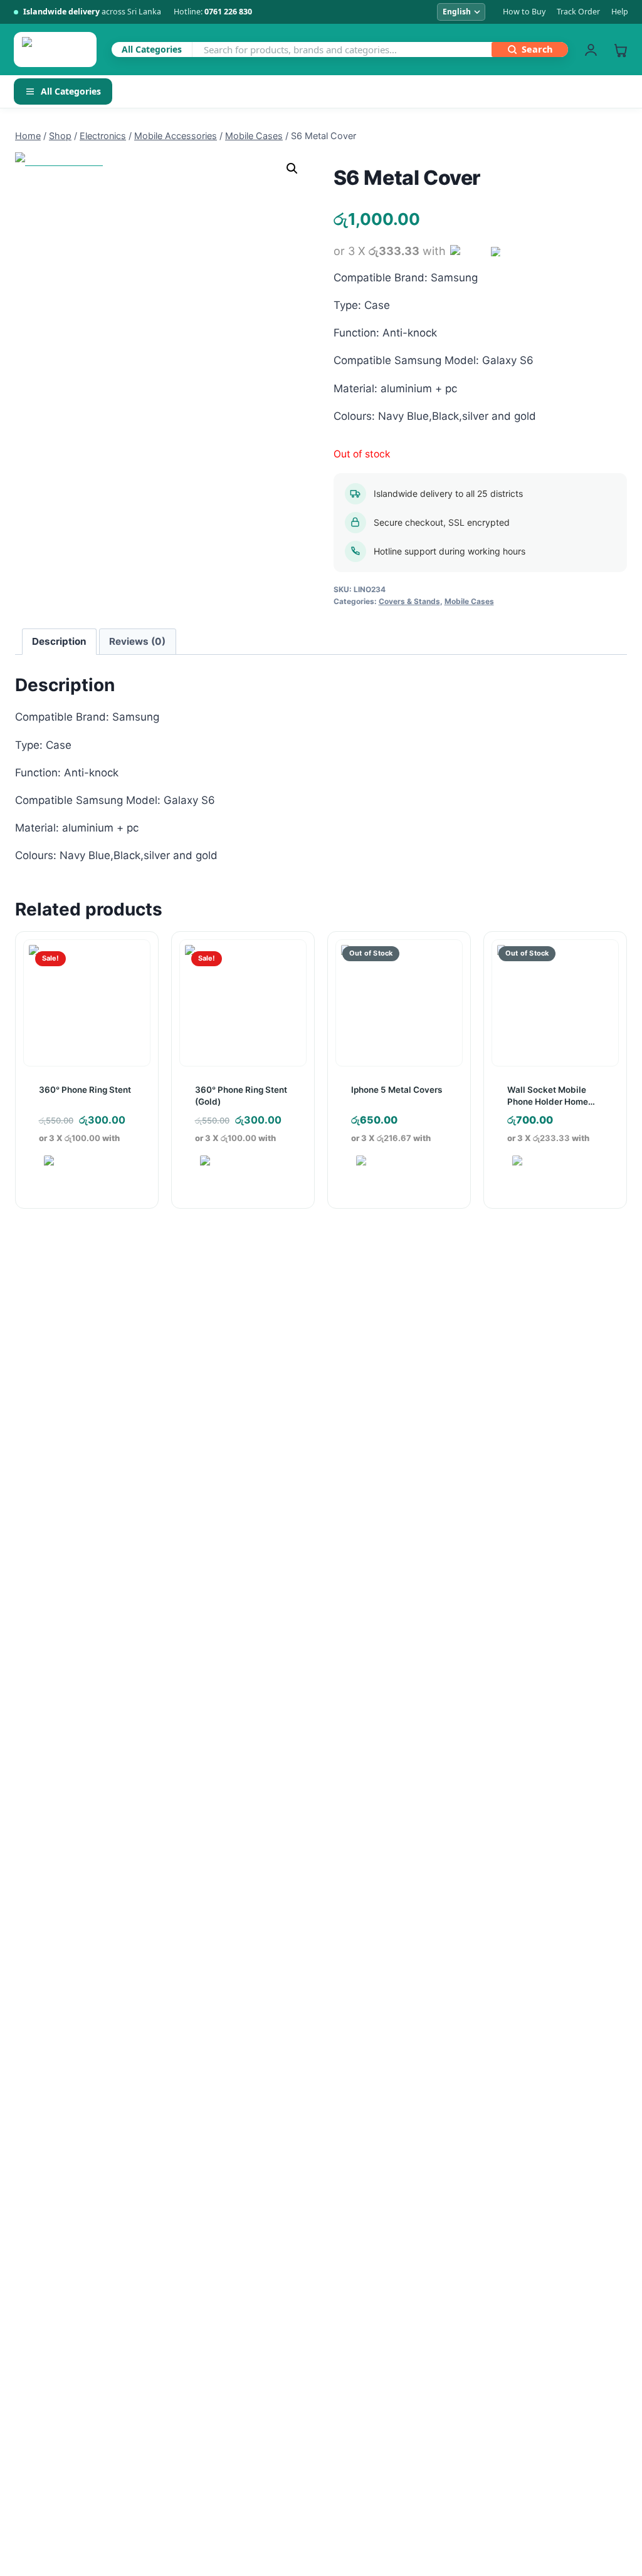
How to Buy (524, 12)
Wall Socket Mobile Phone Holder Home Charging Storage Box (551, 1101)
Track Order (578, 12)
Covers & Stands (409, 601)
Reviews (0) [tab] (137, 641)
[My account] (591, 50)
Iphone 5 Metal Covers (397, 1090)
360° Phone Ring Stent (85, 1090)
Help (620, 12)
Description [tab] (59, 641)
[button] (292, 169)
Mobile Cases (469, 601)
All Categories (71, 91)
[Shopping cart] (620, 50)
